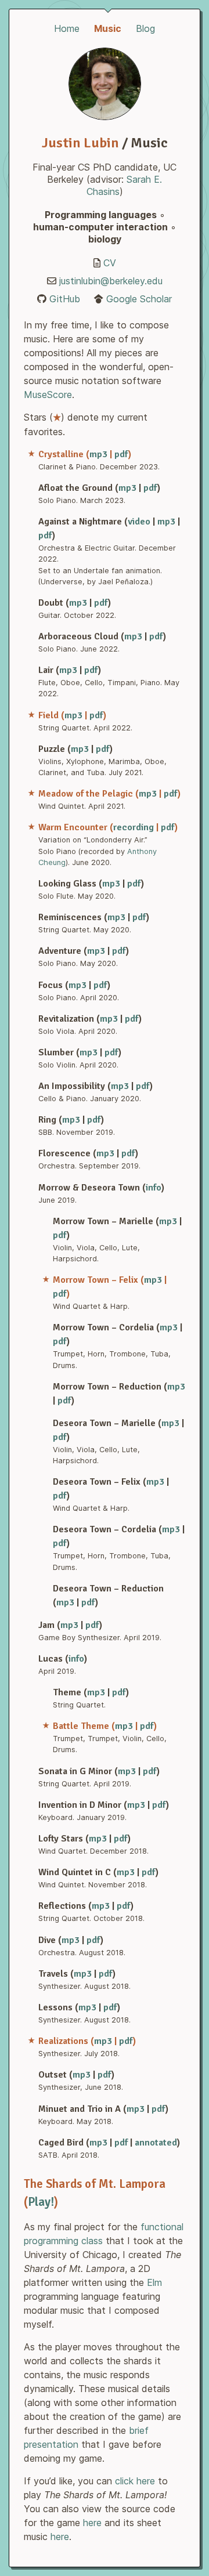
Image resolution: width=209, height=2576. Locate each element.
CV (110, 263)
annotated (156, 2143)
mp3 (98, 454)
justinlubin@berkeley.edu (111, 281)
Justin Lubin (80, 143)
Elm (154, 2282)
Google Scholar (139, 299)
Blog (145, 28)
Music (108, 28)
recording (134, 827)
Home (67, 28)
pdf (121, 454)
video (139, 522)
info (154, 1188)
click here (135, 2481)
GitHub (65, 299)
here (92, 2523)
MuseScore (48, 395)
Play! (41, 2202)
